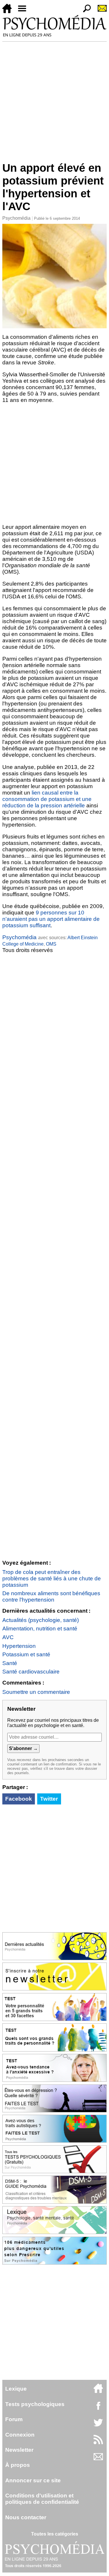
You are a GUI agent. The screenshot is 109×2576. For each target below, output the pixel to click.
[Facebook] (98, 2409)
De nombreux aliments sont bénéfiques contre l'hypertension (51, 1597)
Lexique (16, 2389)
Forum (14, 2419)
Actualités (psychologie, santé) (41, 1620)
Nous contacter (26, 2517)
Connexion (20, 2435)
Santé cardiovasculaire (31, 1672)
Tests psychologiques (35, 2404)
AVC (8, 1637)
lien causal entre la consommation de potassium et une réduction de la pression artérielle (47, 799)
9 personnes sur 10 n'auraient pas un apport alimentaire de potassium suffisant (51, 919)
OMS (51, 944)
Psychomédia (16, 218)
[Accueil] (9, 11)
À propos (18, 2465)
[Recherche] (85, 11)
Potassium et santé (26, 1654)
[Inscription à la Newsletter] (100, 11)
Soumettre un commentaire (36, 1692)
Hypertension (19, 1646)
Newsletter (19, 2450)
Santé (10, 1663)
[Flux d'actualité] (98, 2443)
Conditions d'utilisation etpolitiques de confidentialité (42, 2499)
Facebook (19, 1799)
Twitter (49, 1799)
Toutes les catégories (55, 2534)
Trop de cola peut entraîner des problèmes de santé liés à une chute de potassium (52, 1578)
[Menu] (24, 11)
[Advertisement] (54, 99)
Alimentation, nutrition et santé (40, 1629)
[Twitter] (98, 2426)
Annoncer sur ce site (33, 2480)
